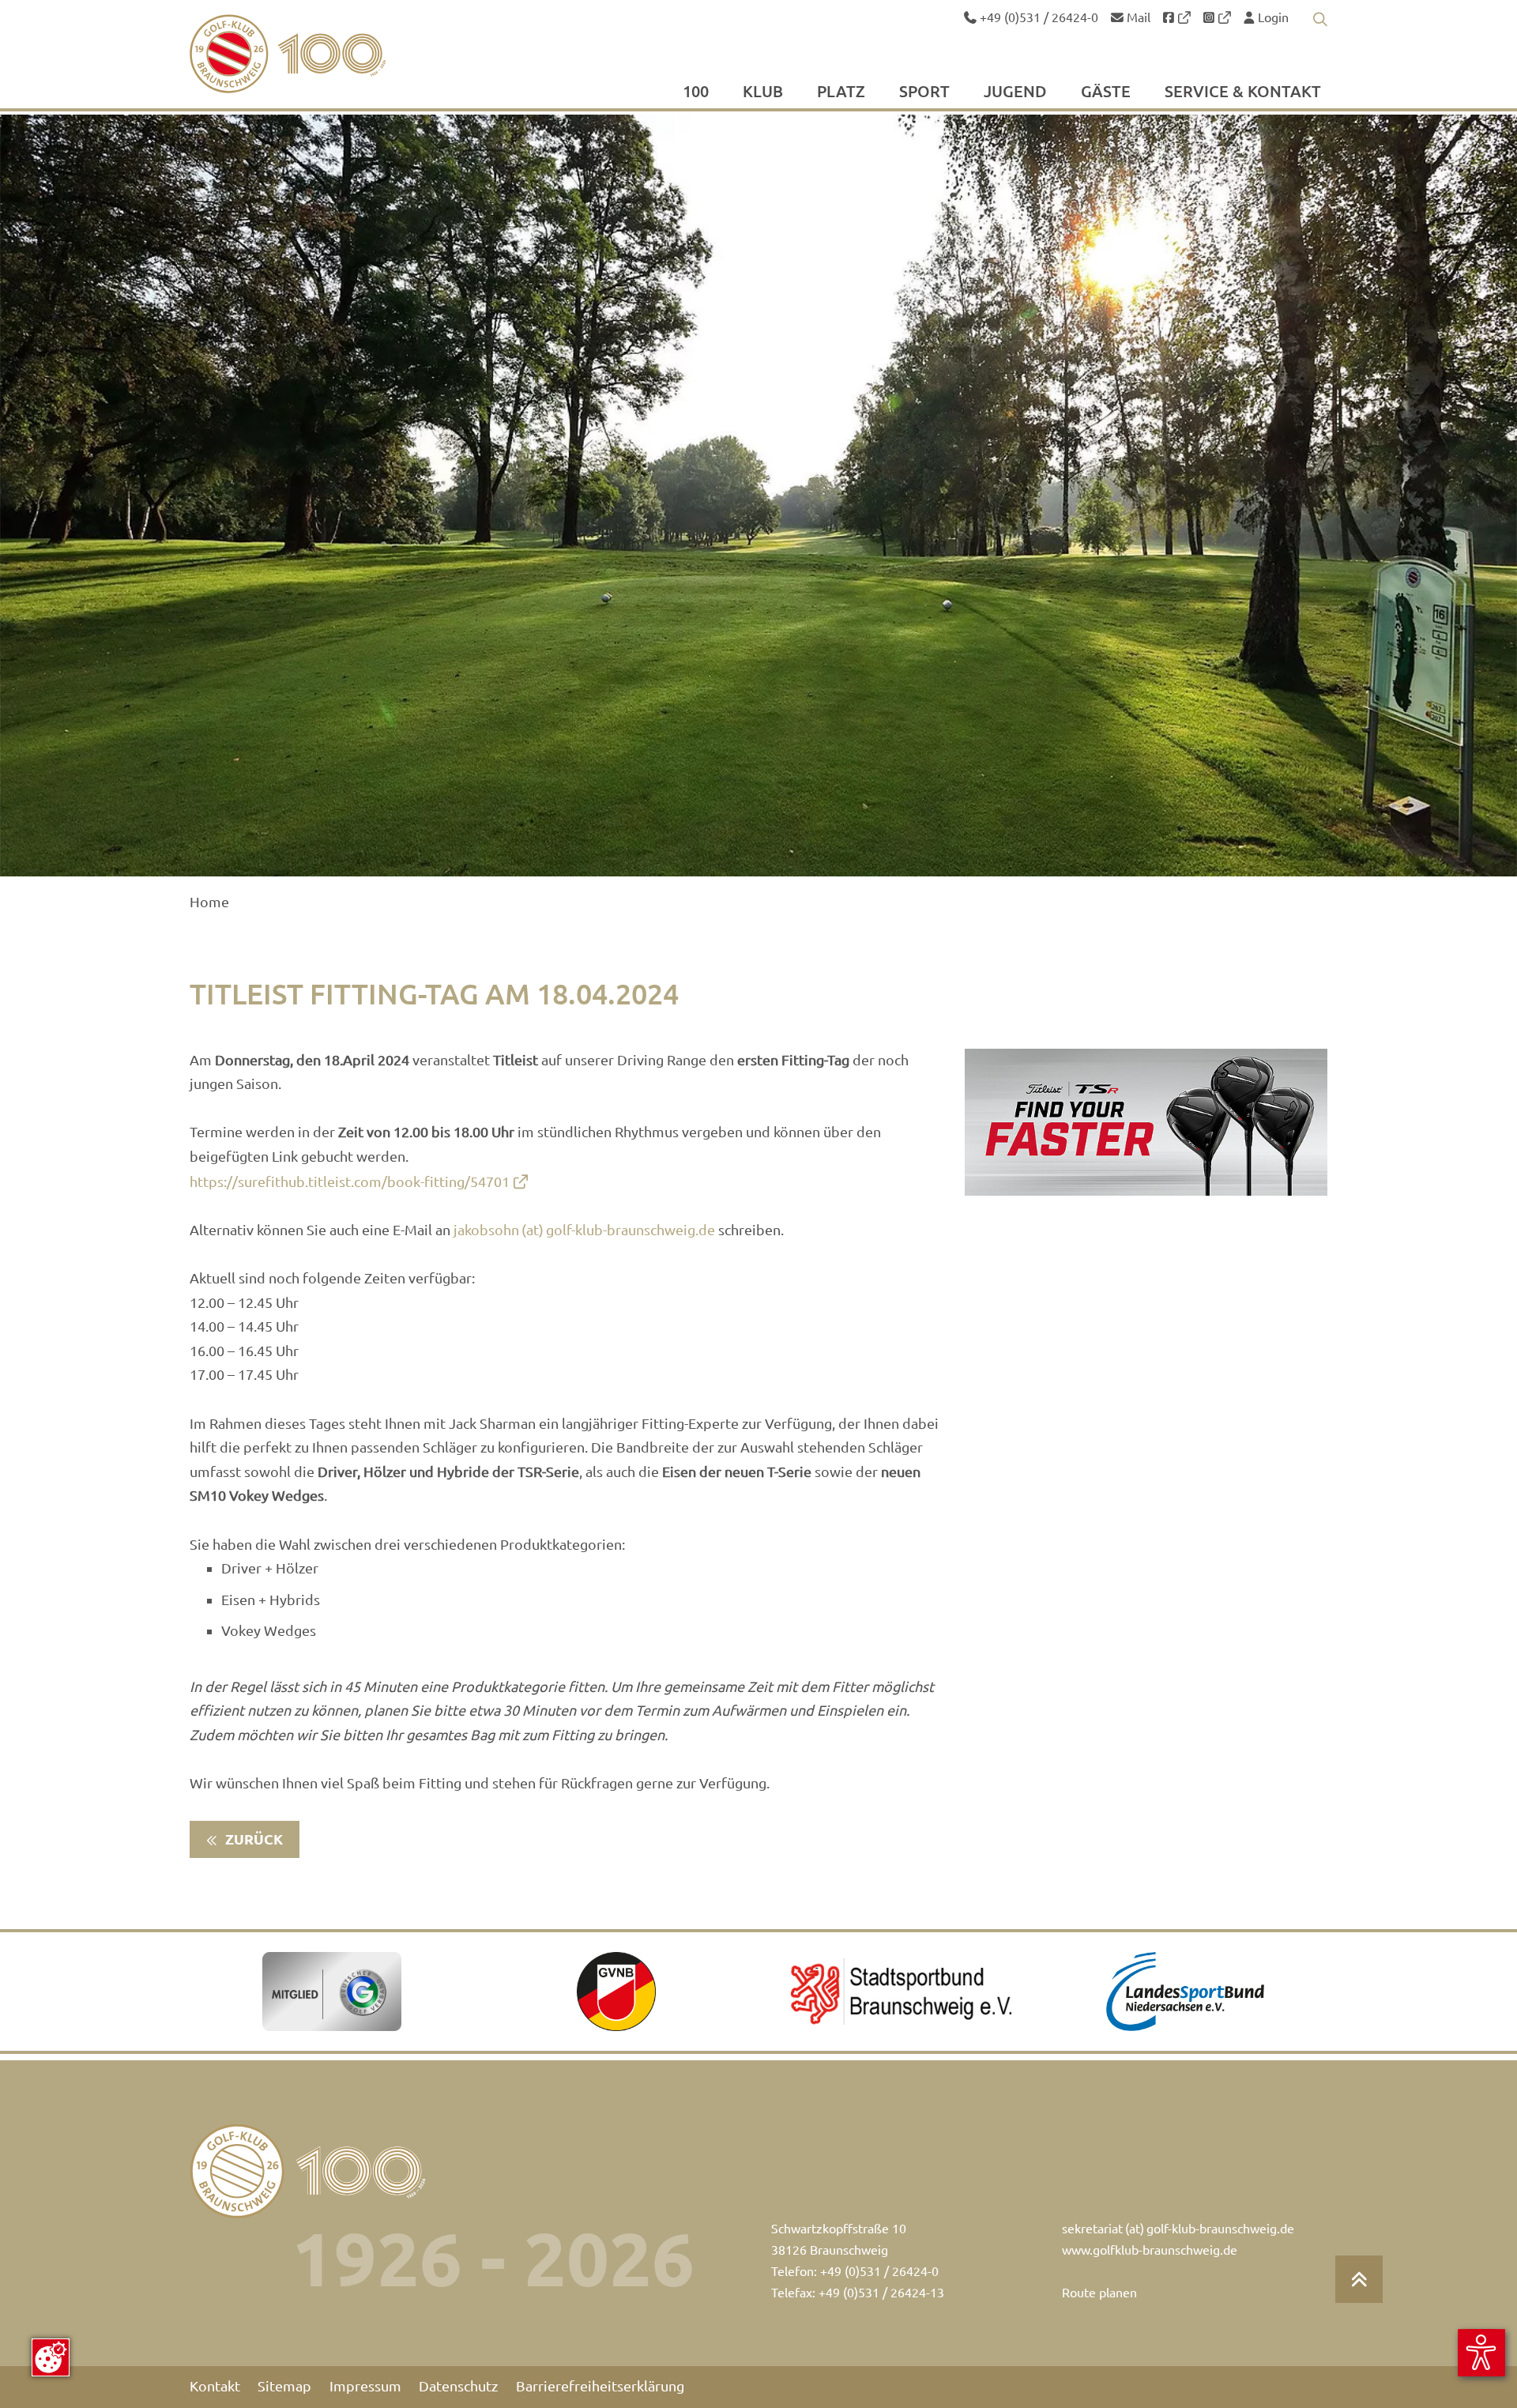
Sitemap (284, 2386)
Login (1272, 17)
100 (696, 92)
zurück (252, 1839)
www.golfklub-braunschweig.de (1150, 2250)
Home (209, 902)
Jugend (1015, 92)
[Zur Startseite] (325, 54)
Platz (841, 92)
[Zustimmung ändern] (51, 2357)
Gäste (1106, 92)
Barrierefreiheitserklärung (600, 2386)
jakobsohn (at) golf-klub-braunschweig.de (584, 1230)
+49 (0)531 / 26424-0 (1037, 17)
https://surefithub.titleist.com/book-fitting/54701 (350, 1182)
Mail (1137, 17)
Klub (763, 92)
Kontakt (215, 2386)
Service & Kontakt (1243, 92)
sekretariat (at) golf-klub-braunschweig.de (1178, 2229)
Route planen (1099, 2293)
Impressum (365, 2386)
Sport (924, 92)
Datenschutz (458, 2386)
